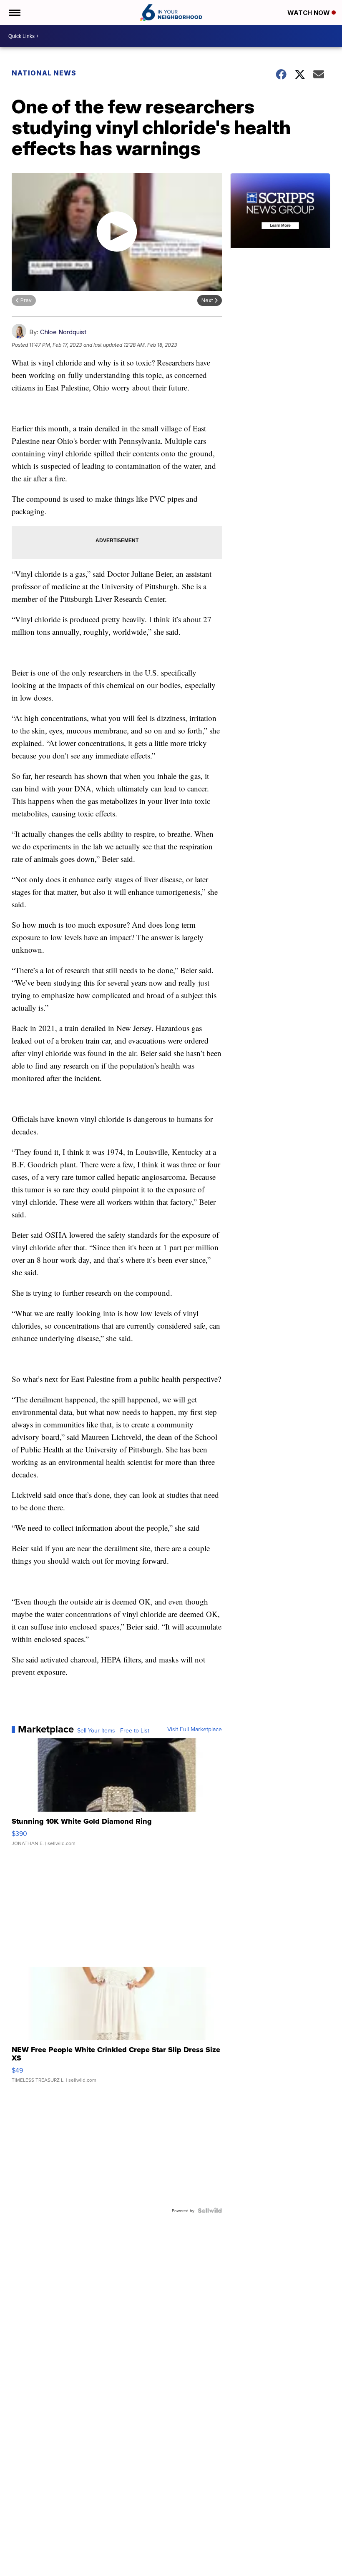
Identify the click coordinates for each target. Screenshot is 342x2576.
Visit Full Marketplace (195, 1729)
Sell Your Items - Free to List (113, 1730)
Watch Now (309, 13)
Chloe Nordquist (63, 332)
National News (44, 73)
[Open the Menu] (14, 13)
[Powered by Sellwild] (210, 2211)
